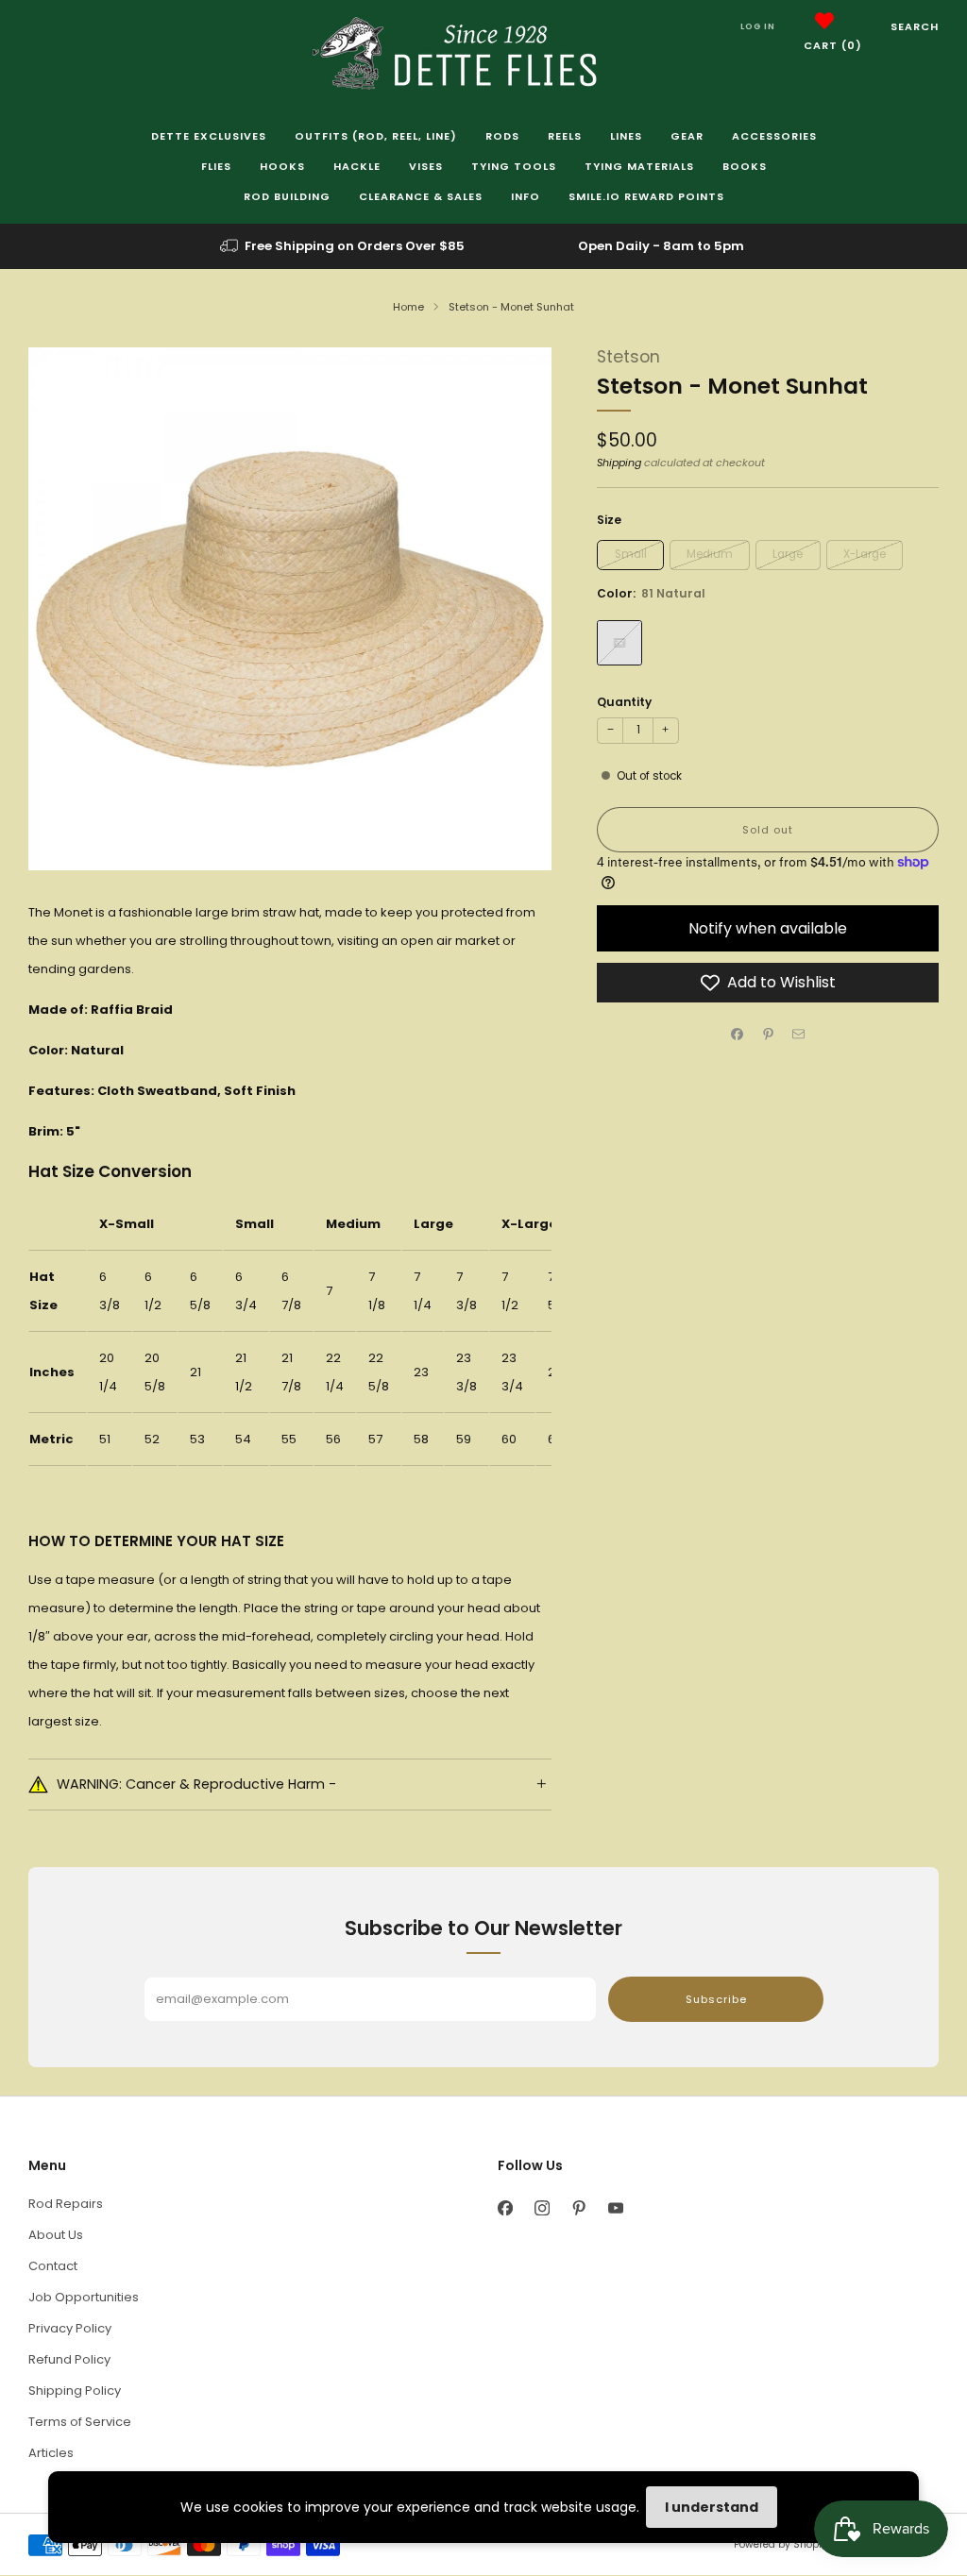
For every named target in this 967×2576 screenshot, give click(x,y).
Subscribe (716, 1999)
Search (915, 26)
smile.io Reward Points (646, 196)
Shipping (619, 463)
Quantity (624, 702)
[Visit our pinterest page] (578, 2208)
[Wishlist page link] (824, 21)
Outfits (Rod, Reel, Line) (376, 136)
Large (788, 554)
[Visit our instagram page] (542, 2208)
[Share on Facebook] (738, 1035)
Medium (710, 554)
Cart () (833, 45)
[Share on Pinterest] (768, 1035)
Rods (502, 136)
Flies (216, 166)
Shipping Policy (75, 2391)
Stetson (628, 357)
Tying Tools (514, 166)
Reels (565, 136)
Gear (687, 136)
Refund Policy (69, 2359)
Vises (426, 166)
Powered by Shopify (782, 2544)
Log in (758, 26)
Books (745, 166)
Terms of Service (80, 2422)
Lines (626, 136)
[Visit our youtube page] (615, 2208)
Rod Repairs (66, 2204)
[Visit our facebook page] (505, 2208)
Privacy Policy (70, 2328)
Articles (51, 2453)
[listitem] (344, 246)
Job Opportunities (84, 2297)
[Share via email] (799, 1035)
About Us (56, 2235)
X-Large (865, 554)
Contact (53, 2266)
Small (631, 554)
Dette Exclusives (209, 136)
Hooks (282, 166)
